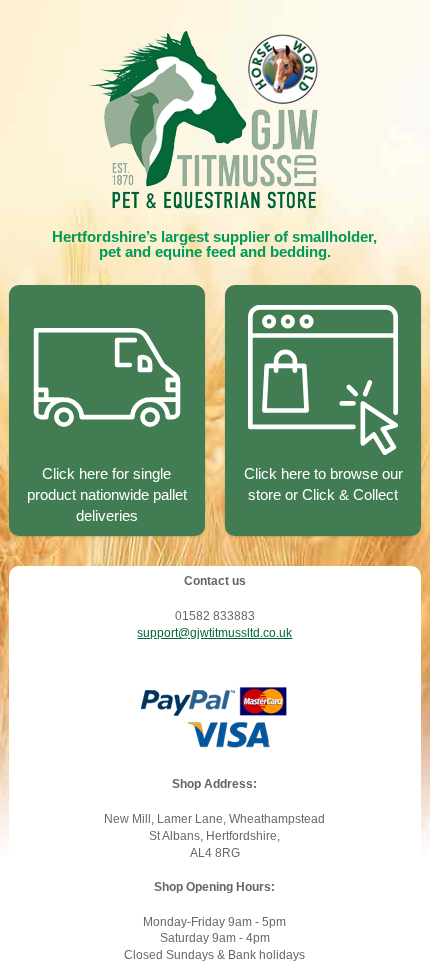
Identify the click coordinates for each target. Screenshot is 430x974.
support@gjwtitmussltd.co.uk (214, 633)
